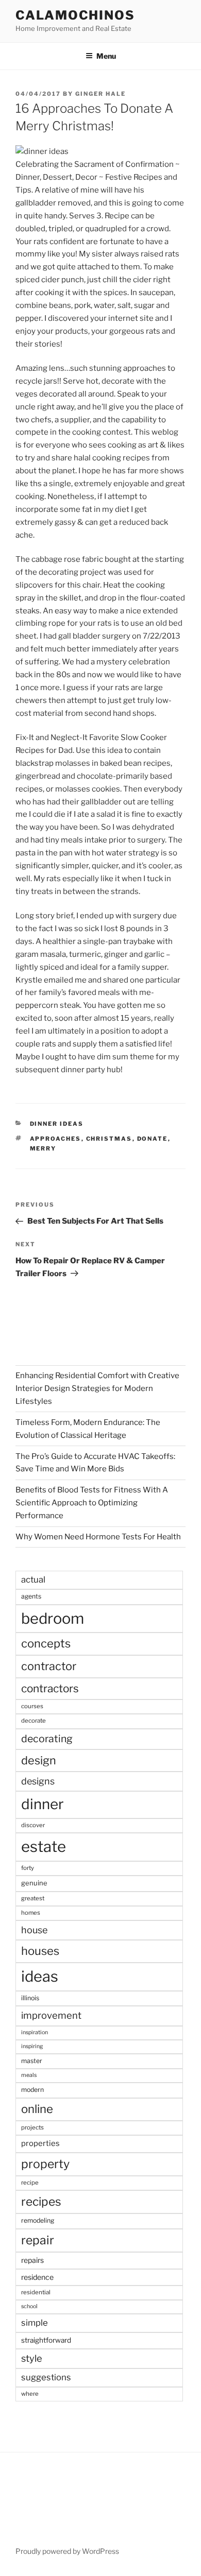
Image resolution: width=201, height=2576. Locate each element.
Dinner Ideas (57, 1124)
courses (32, 1706)
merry (43, 1148)
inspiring (32, 2046)
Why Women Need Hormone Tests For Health (98, 1537)
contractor (49, 1666)
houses (40, 1951)
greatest (33, 1898)
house (34, 1930)
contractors (50, 1688)
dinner (43, 1804)
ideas (40, 1976)
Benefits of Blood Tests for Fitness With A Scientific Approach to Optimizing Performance (92, 1503)
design (39, 1760)
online (37, 2109)
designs (38, 1781)
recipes (41, 2202)
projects (32, 2127)
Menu (106, 56)
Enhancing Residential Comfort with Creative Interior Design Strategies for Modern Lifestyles (97, 1388)
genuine (34, 1883)
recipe (30, 2183)
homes (31, 1913)
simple (35, 2323)
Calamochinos (75, 15)
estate (44, 1847)
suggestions (46, 2377)
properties (40, 2143)
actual (33, 1579)
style (32, 2358)
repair (38, 2240)
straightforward (46, 2340)
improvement (51, 2015)
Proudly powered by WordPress (67, 2551)
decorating (47, 1739)
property (45, 2164)
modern (32, 2090)
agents (31, 1596)
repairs (32, 2260)
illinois (30, 1998)
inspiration (35, 2032)
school (29, 2306)
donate (153, 1139)
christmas (109, 1139)
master (32, 2061)
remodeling (38, 2220)
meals (29, 2075)
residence (37, 2277)
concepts (46, 1643)
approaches (56, 1139)
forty (28, 1868)
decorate (33, 1721)
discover (33, 1825)
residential (36, 2292)
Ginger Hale (100, 94)
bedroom (53, 1618)
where (30, 2394)
